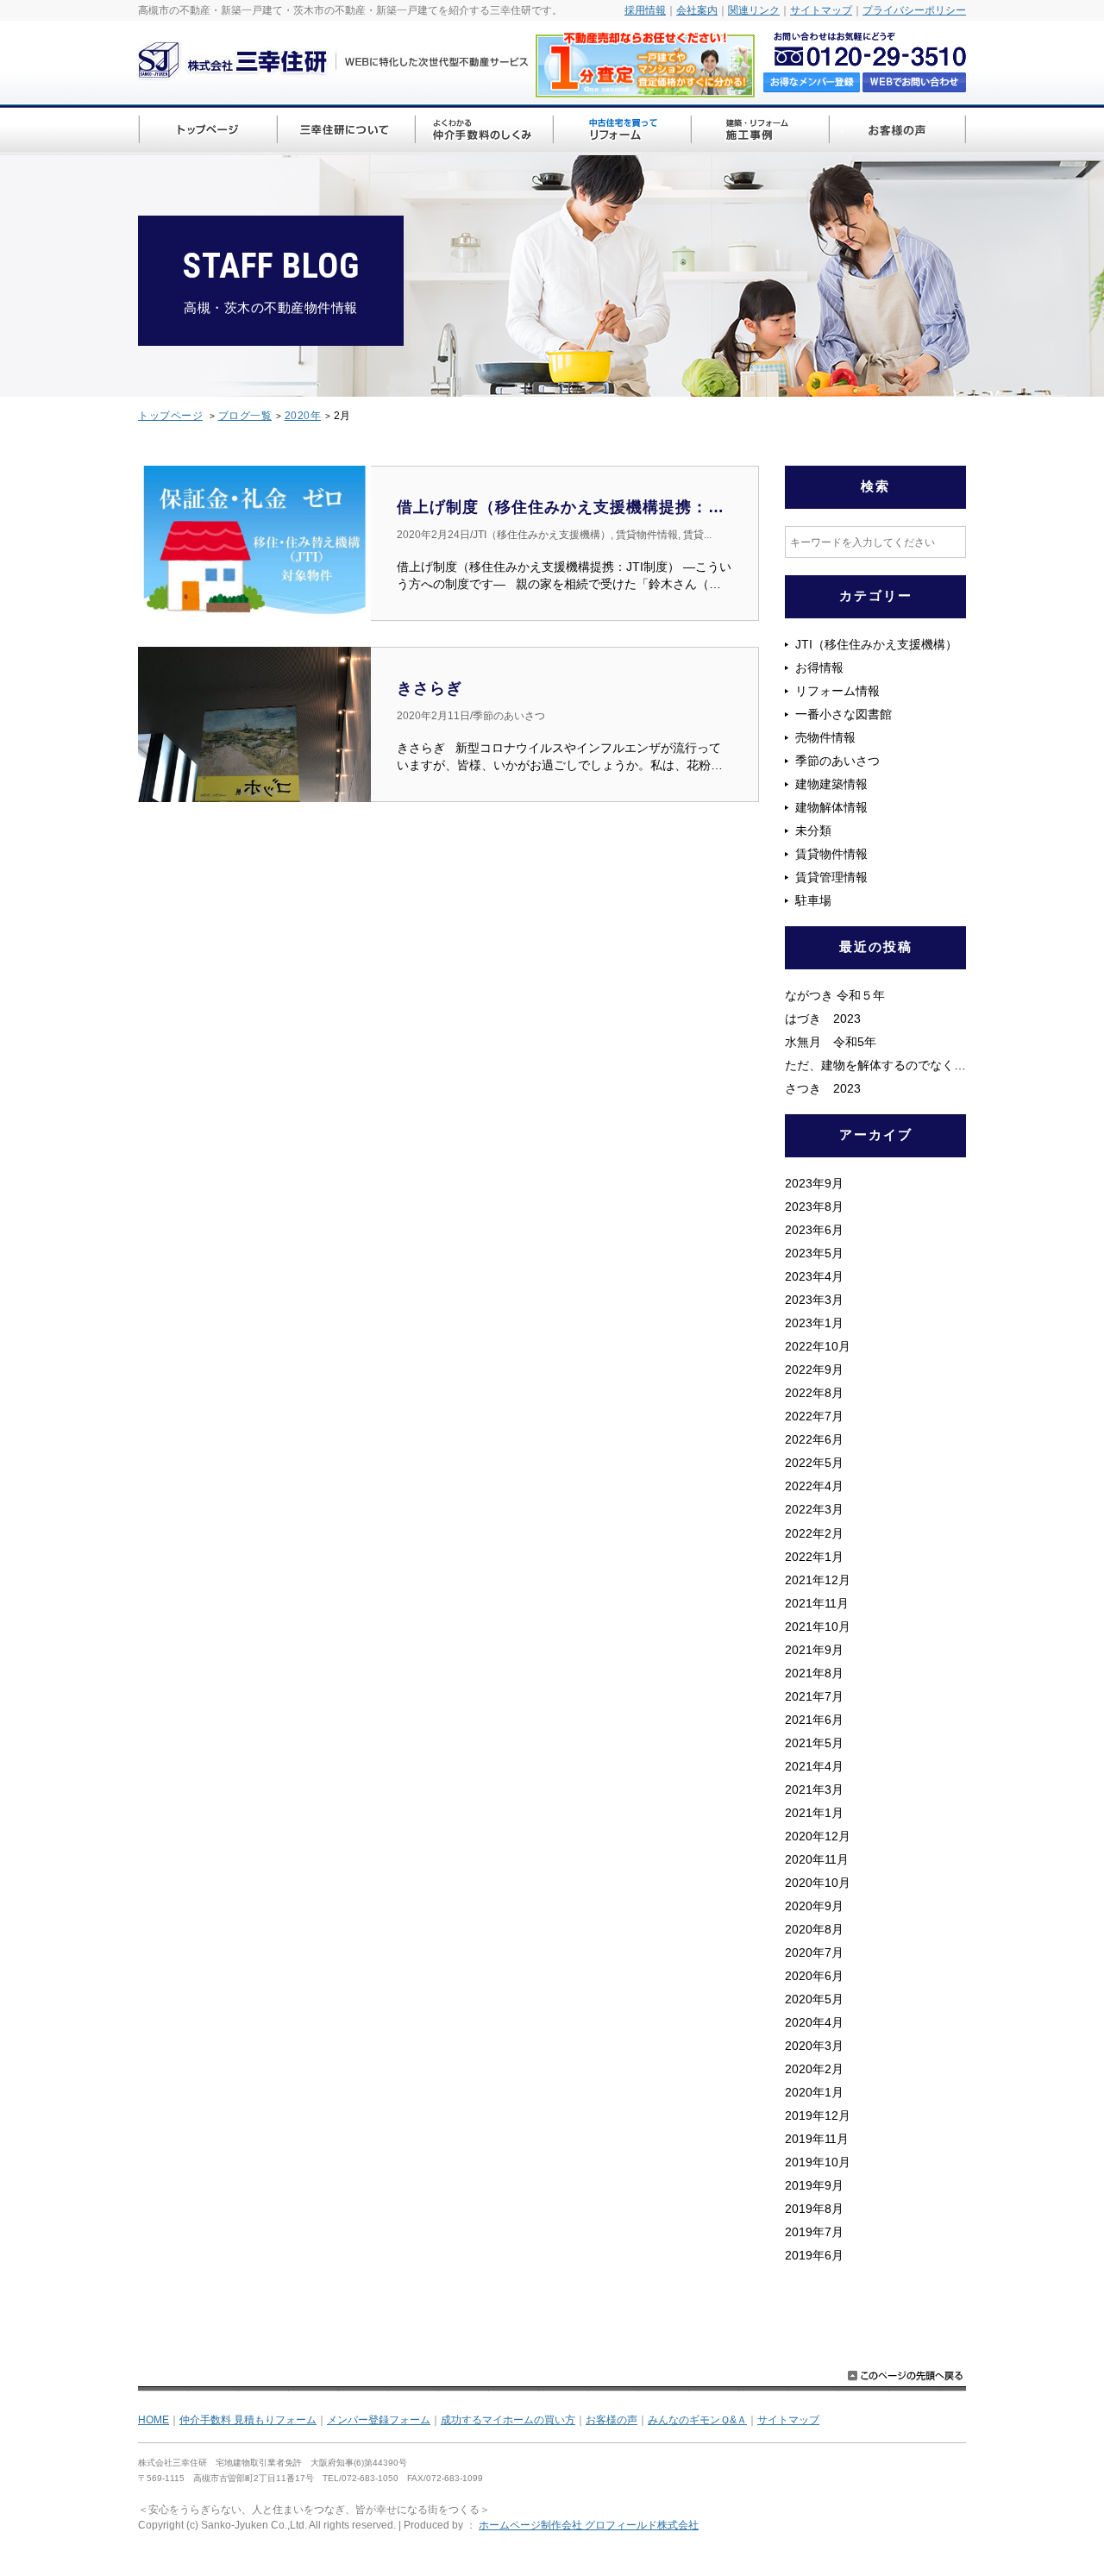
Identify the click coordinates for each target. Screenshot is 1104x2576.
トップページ (170, 416)
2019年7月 (814, 2232)
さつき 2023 (823, 1088)
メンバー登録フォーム (379, 2420)
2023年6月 (814, 1230)
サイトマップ (821, 10)
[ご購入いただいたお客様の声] (897, 132)
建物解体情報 (831, 807)
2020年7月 (814, 1952)
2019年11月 (817, 2139)
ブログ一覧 (245, 416)
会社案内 (697, 10)
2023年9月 (814, 1183)
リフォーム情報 (837, 691)
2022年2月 (814, 1533)
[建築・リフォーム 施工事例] (759, 132)
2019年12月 (818, 2115)
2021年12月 (818, 1580)
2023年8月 (814, 1207)
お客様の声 (612, 2420)
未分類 (813, 830)
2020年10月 (818, 1883)
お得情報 (819, 668)
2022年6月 (814, 1439)
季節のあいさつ (837, 761)
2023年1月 (814, 1323)
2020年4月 (814, 2022)
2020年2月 (814, 2069)
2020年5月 (814, 1999)
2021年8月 (814, 1673)
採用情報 (645, 10)
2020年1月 (814, 2092)
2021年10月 (818, 1626)
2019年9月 (814, 2185)
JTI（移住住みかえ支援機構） (876, 644)
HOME (154, 2420)
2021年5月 (814, 1743)
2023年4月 (814, 1276)
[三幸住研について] (345, 132)
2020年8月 (814, 1929)
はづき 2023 (835, 1018)
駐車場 (813, 900)
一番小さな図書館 (844, 714)
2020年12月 (818, 1836)
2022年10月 (818, 1346)
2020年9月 (814, 1906)
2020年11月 (817, 1859)
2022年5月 (814, 1463)
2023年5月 (814, 1253)
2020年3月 (814, 2046)
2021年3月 (814, 1789)
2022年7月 (814, 1416)
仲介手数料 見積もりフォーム (248, 2420)
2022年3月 (814, 1509)
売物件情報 (825, 737)
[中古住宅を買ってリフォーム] (621, 132)
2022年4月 (814, 1486)
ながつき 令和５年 (835, 995)
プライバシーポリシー (914, 10)
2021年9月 (814, 1650)
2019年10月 (818, 2162)
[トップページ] (207, 132)
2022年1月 (814, 1557)
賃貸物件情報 (831, 854)
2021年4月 (814, 1766)
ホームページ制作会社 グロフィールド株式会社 (589, 2525)
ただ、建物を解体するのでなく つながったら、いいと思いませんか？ (875, 1065)
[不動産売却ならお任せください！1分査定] (645, 88)
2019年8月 (814, 2209)
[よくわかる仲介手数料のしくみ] (483, 132)
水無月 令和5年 (831, 1042)
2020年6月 (814, 1976)
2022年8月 (814, 1393)
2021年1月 (814, 1813)
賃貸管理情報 (831, 877)
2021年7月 (814, 1696)
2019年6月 (814, 2255)
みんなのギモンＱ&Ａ (697, 2420)
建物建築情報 (831, 784)
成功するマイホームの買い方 (508, 2420)
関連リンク (754, 10)
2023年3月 (814, 1300)
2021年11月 (817, 1603)
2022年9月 (814, 1369)
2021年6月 (814, 1720)
